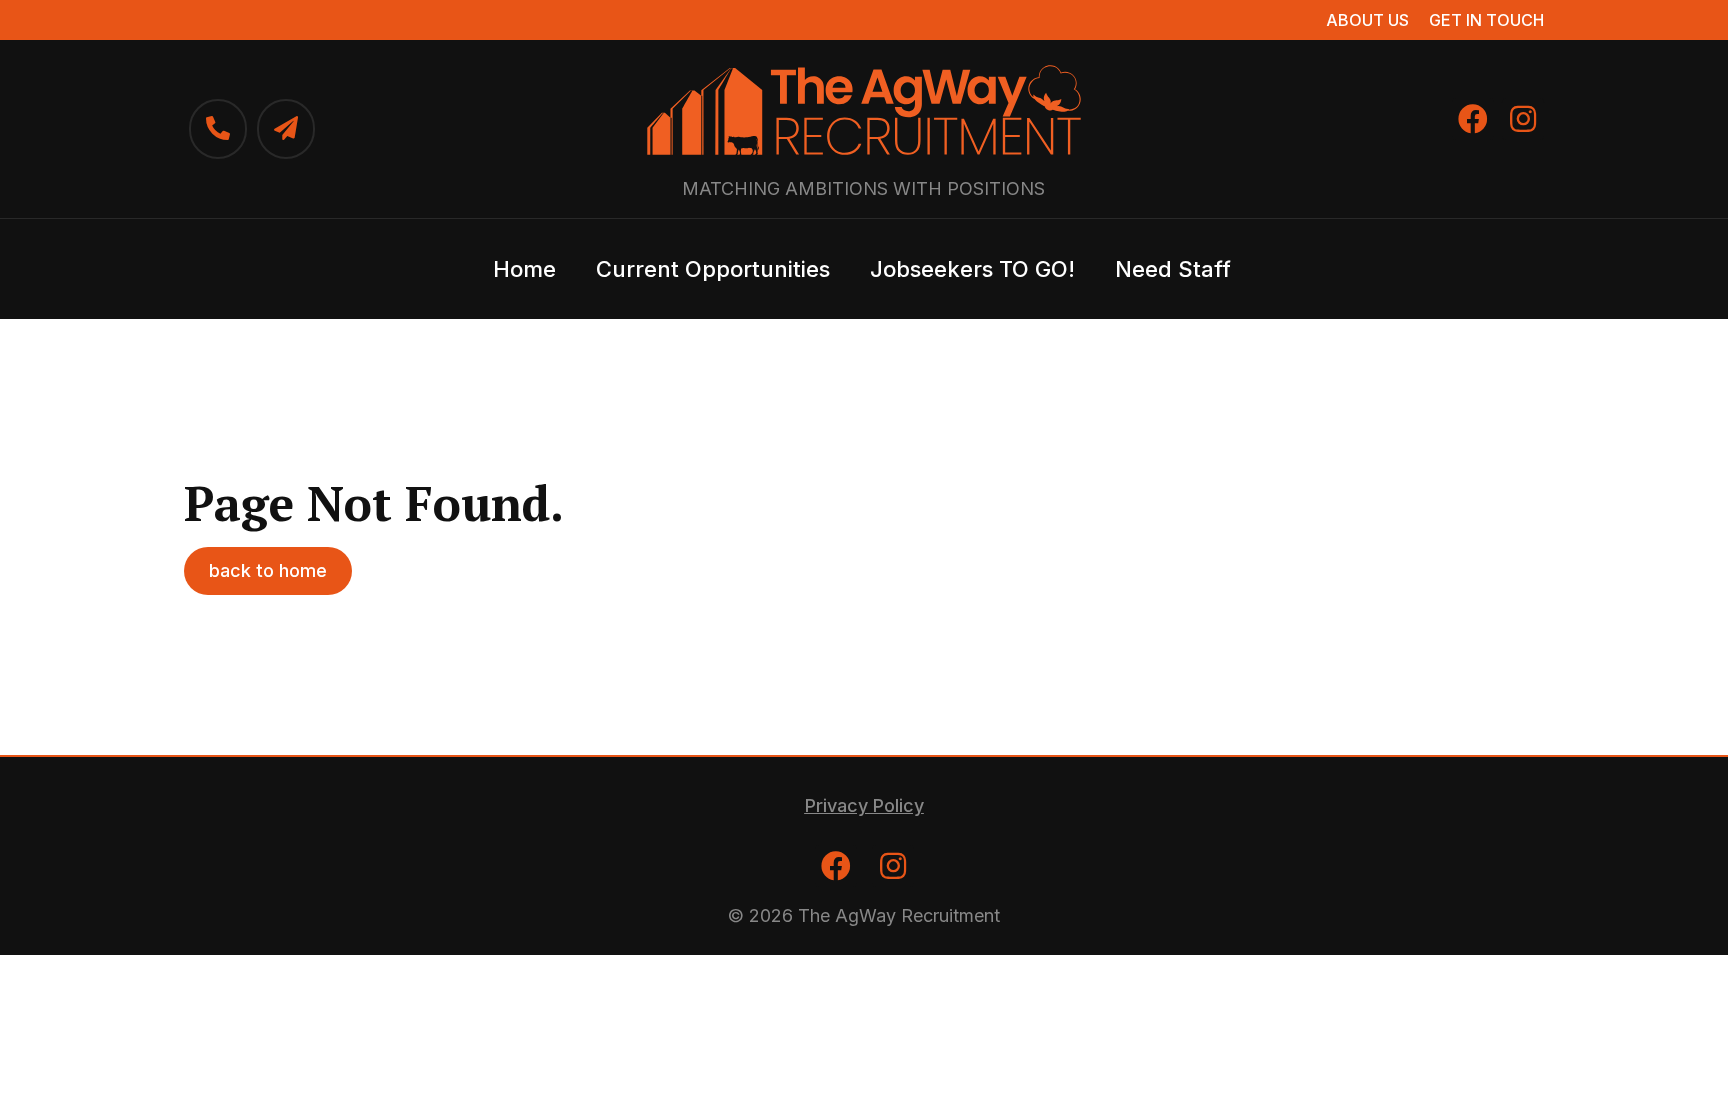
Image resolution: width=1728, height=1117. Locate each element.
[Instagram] (1523, 119)
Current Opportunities (713, 269)
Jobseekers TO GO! (972, 269)
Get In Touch (1486, 20)
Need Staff (1173, 269)
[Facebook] (1473, 119)
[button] (268, 571)
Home (524, 269)
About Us (1367, 20)
